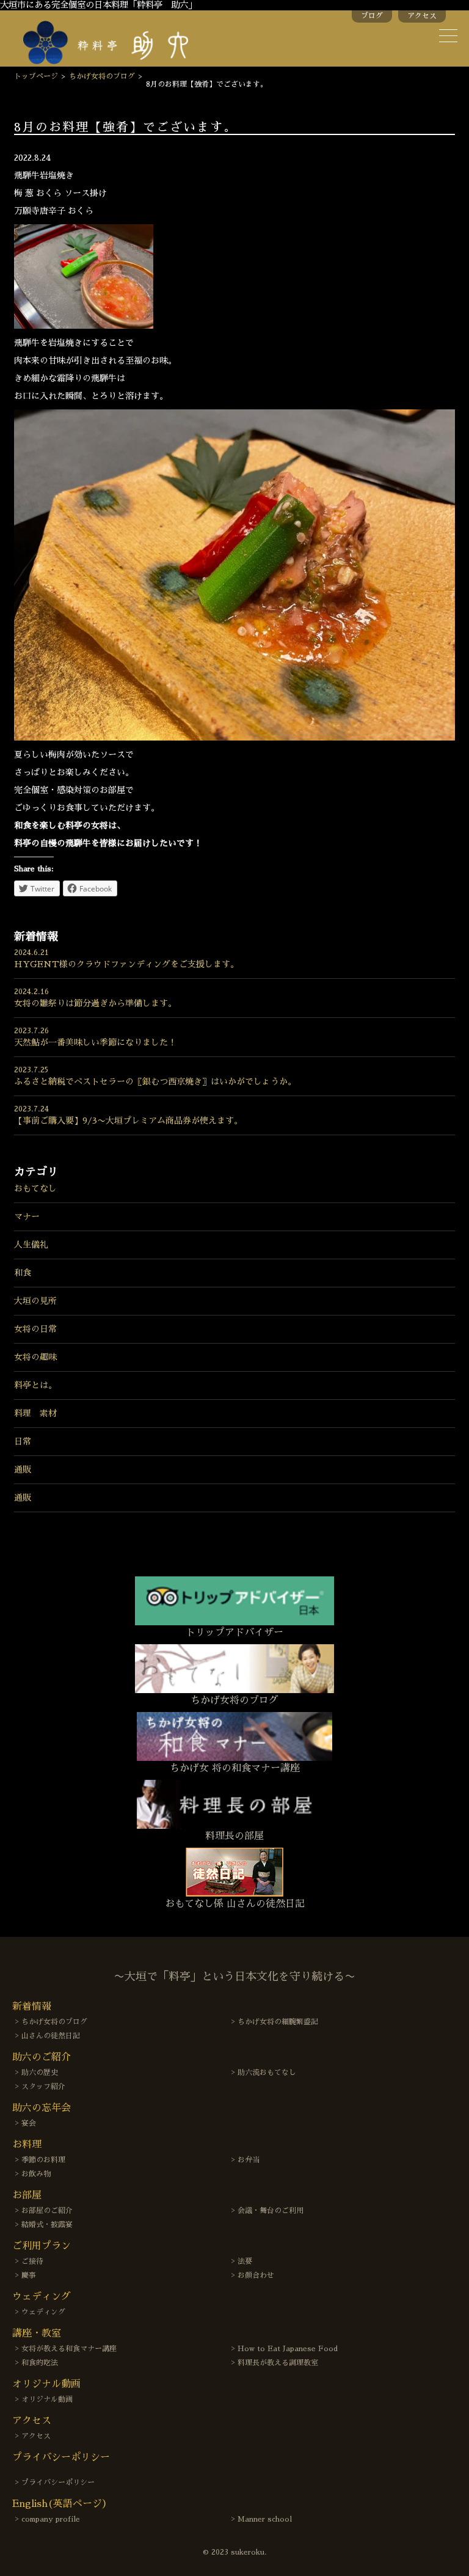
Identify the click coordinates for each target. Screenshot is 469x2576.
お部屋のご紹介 (47, 2211)
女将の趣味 (35, 1357)
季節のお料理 (43, 2160)
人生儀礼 (31, 1245)
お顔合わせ (256, 2275)
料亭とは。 (35, 1385)
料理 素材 (35, 1413)
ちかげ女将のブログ (102, 76)
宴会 (29, 2123)
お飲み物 (36, 2174)
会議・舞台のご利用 (271, 2211)
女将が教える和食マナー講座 (69, 2349)
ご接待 (32, 2261)
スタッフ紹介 (43, 2087)
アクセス (422, 16)
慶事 (29, 2275)
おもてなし (35, 1188)
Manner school (265, 2519)
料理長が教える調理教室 (278, 2363)
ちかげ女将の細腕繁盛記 (278, 2022)
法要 (245, 2261)
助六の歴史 (40, 2073)
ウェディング (43, 2312)
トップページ (36, 76)
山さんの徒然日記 (51, 2036)
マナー (27, 1217)
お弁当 (249, 2160)
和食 (23, 1273)
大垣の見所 (35, 1301)
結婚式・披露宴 (47, 2225)
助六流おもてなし (267, 2073)
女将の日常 (35, 1329)
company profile (51, 2519)
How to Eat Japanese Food (288, 2349)
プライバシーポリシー (58, 2483)
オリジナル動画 (47, 2399)
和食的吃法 (40, 2363)
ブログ (372, 16)
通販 (23, 1469)
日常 (23, 1441)
